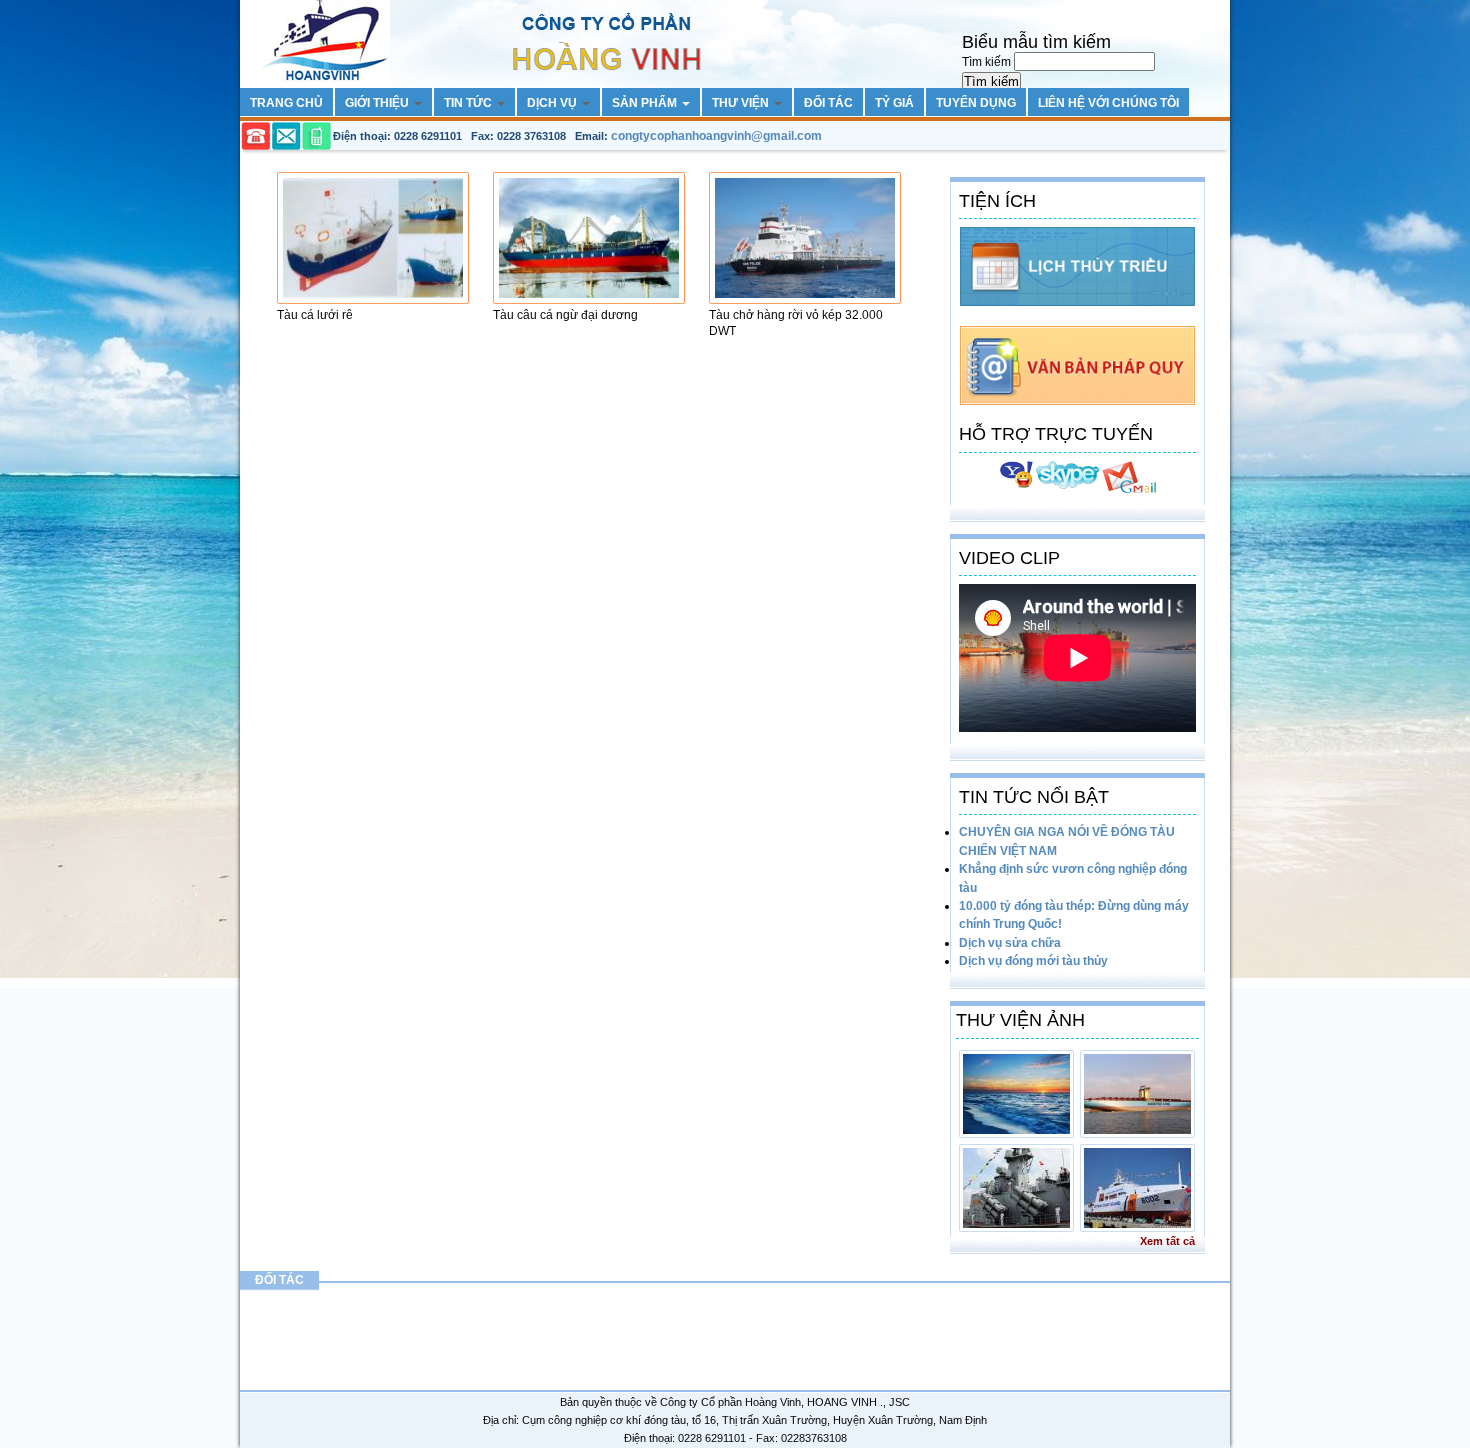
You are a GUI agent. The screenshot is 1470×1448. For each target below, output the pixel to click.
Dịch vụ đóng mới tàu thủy (1033, 961)
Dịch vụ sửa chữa (1010, 943)
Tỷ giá (894, 103)
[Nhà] (501, 9)
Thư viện (742, 103)
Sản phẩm (646, 103)
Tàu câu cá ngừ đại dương (565, 315)
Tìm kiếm (988, 62)
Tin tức (469, 103)
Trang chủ (286, 103)
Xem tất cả (1167, 1241)
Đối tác (828, 103)
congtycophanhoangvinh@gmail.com (716, 136)
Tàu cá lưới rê (315, 315)
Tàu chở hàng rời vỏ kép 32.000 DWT (796, 323)
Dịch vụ (553, 103)
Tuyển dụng (976, 103)
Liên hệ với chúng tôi (1108, 103)
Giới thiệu (378, 103)
